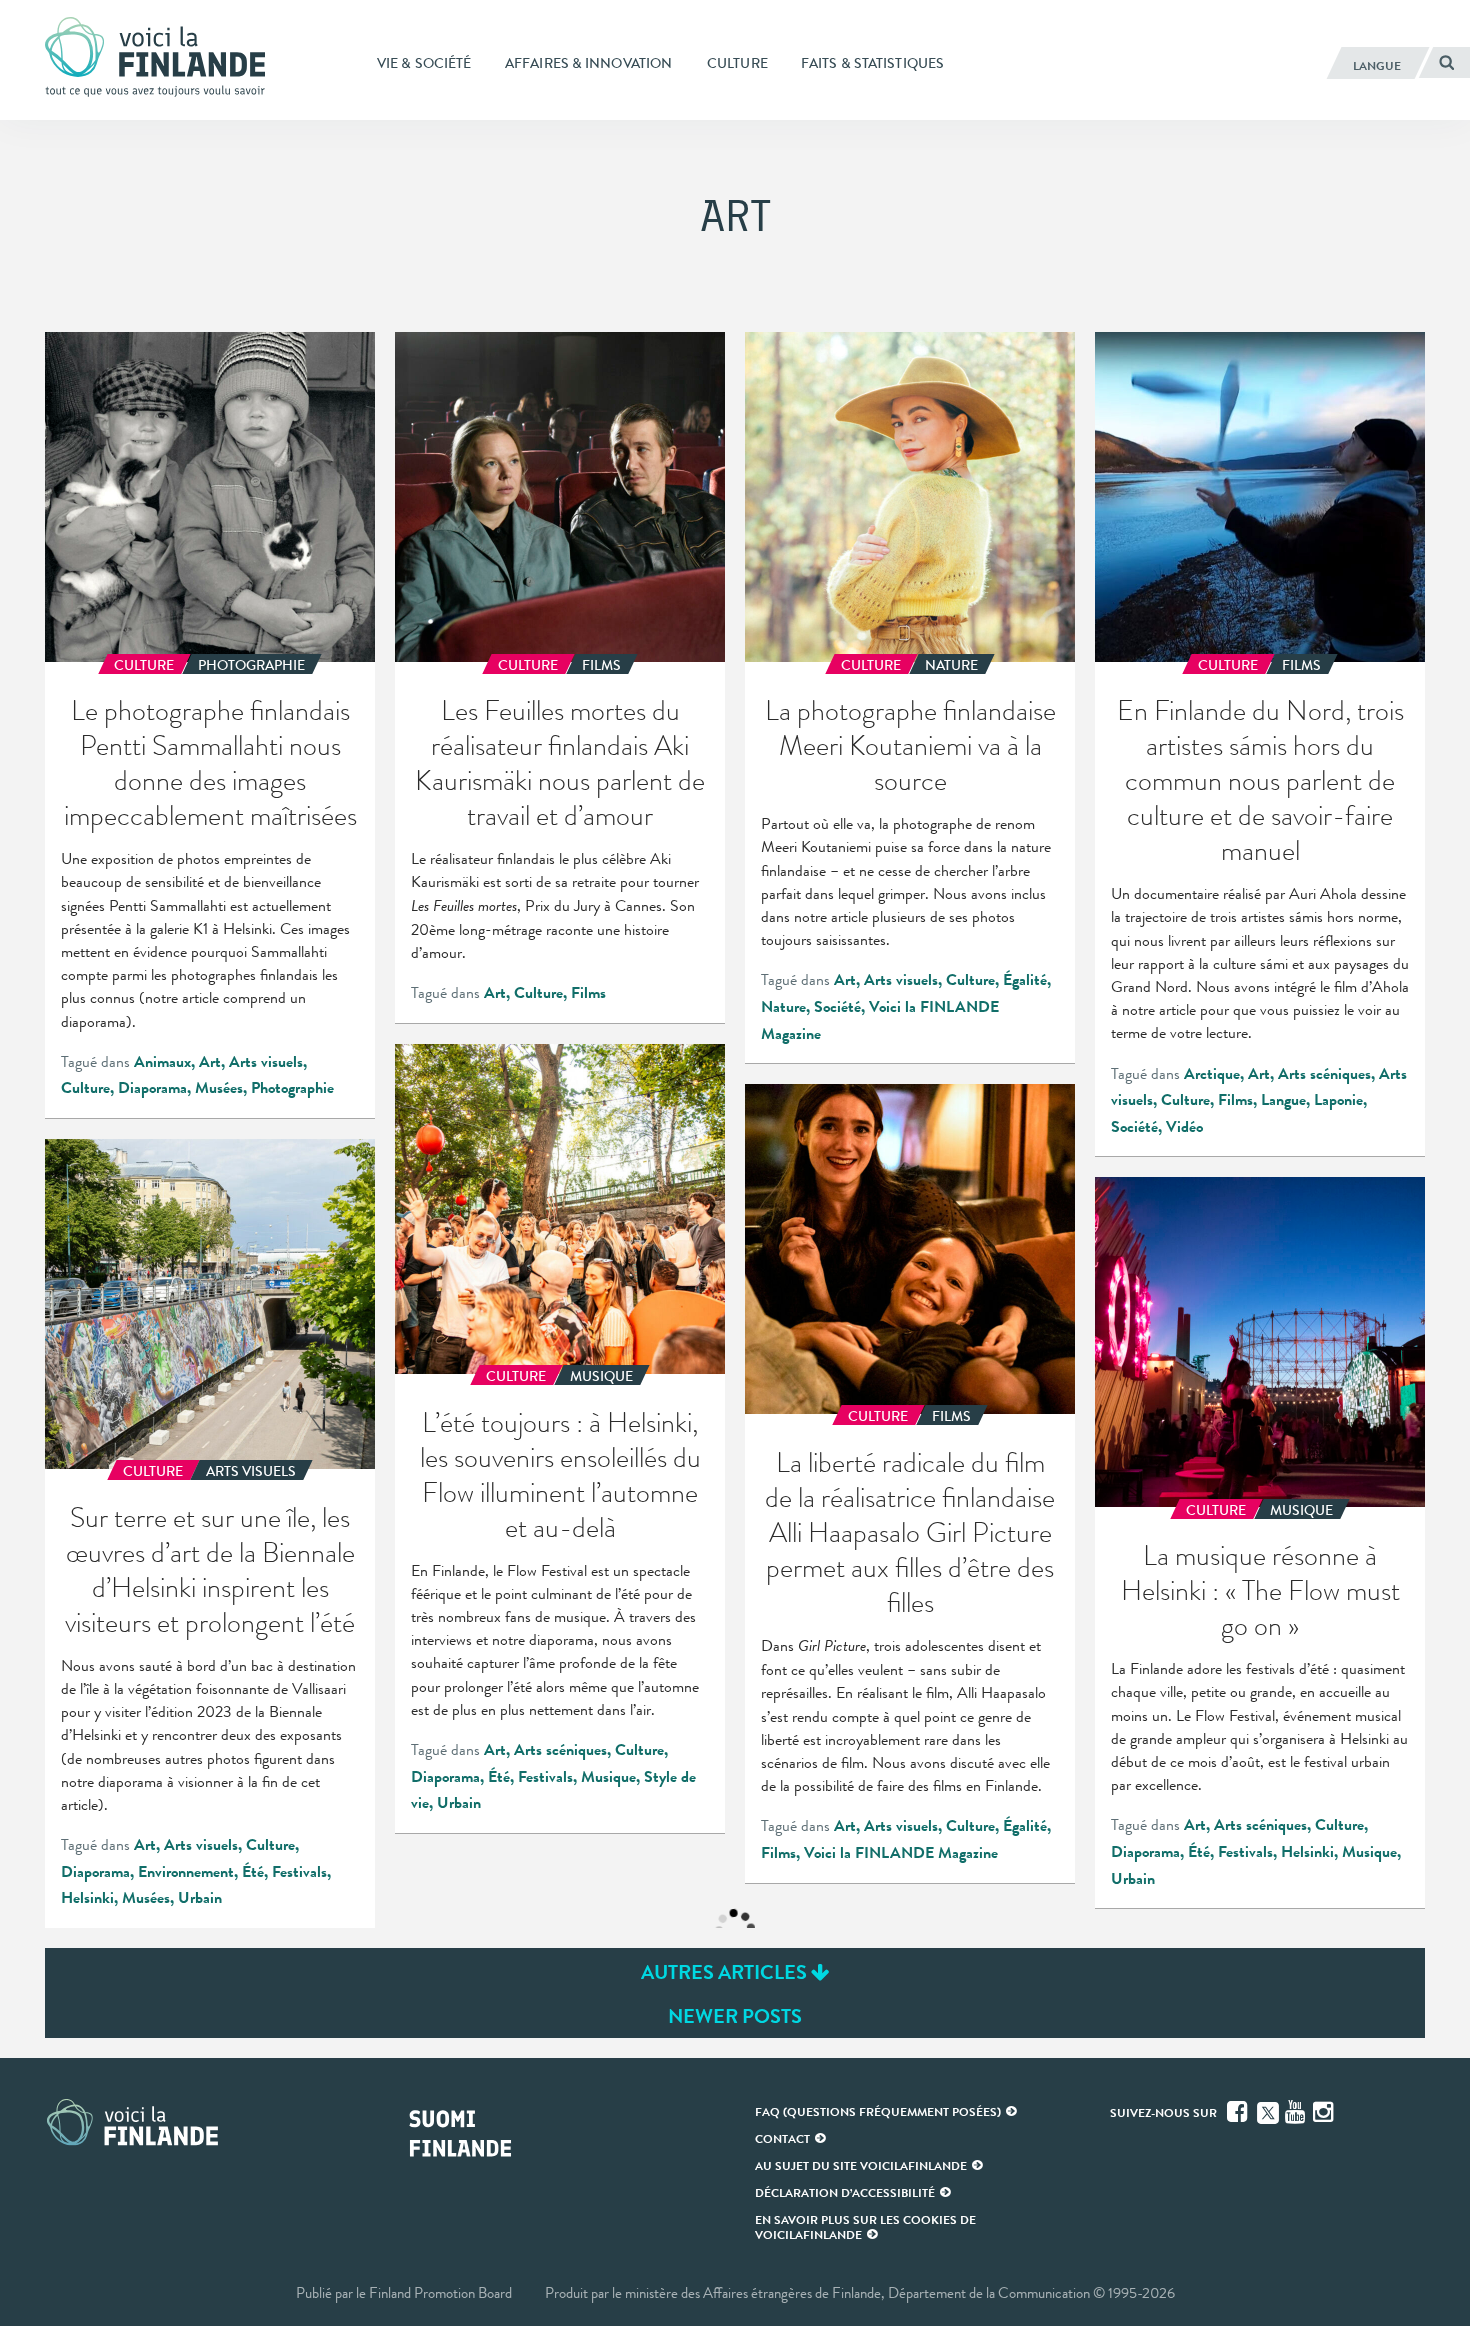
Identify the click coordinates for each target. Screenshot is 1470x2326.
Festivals (545, 1777)
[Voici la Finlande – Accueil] (155, 59)
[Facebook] (1239, 2112)
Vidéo (1184, 1127)
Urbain (459, 1803)
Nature (783, 1007)
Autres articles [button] (726, 1972)
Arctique (1212, 1074)
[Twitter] (1268, 2111)
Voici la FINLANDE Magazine (901, 1853)
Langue (1283, 1100)
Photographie (292, 1088)
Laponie (1338, 1100)
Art (210, 1062)
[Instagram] (1325, 2112)
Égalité (1025, 980)
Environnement (186, 1872)
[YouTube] (1297, 2112)
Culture (85, 1088)
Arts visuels (266, 1062)
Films (588, 993)
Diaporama (152, 1088)
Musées (219, 1088)
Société (837, 1007)
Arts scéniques (1324, 1074)
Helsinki (87, 1898)
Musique (608, 1777)
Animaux (162, 1062)
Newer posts (735, 2016)
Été (499, 1777)
